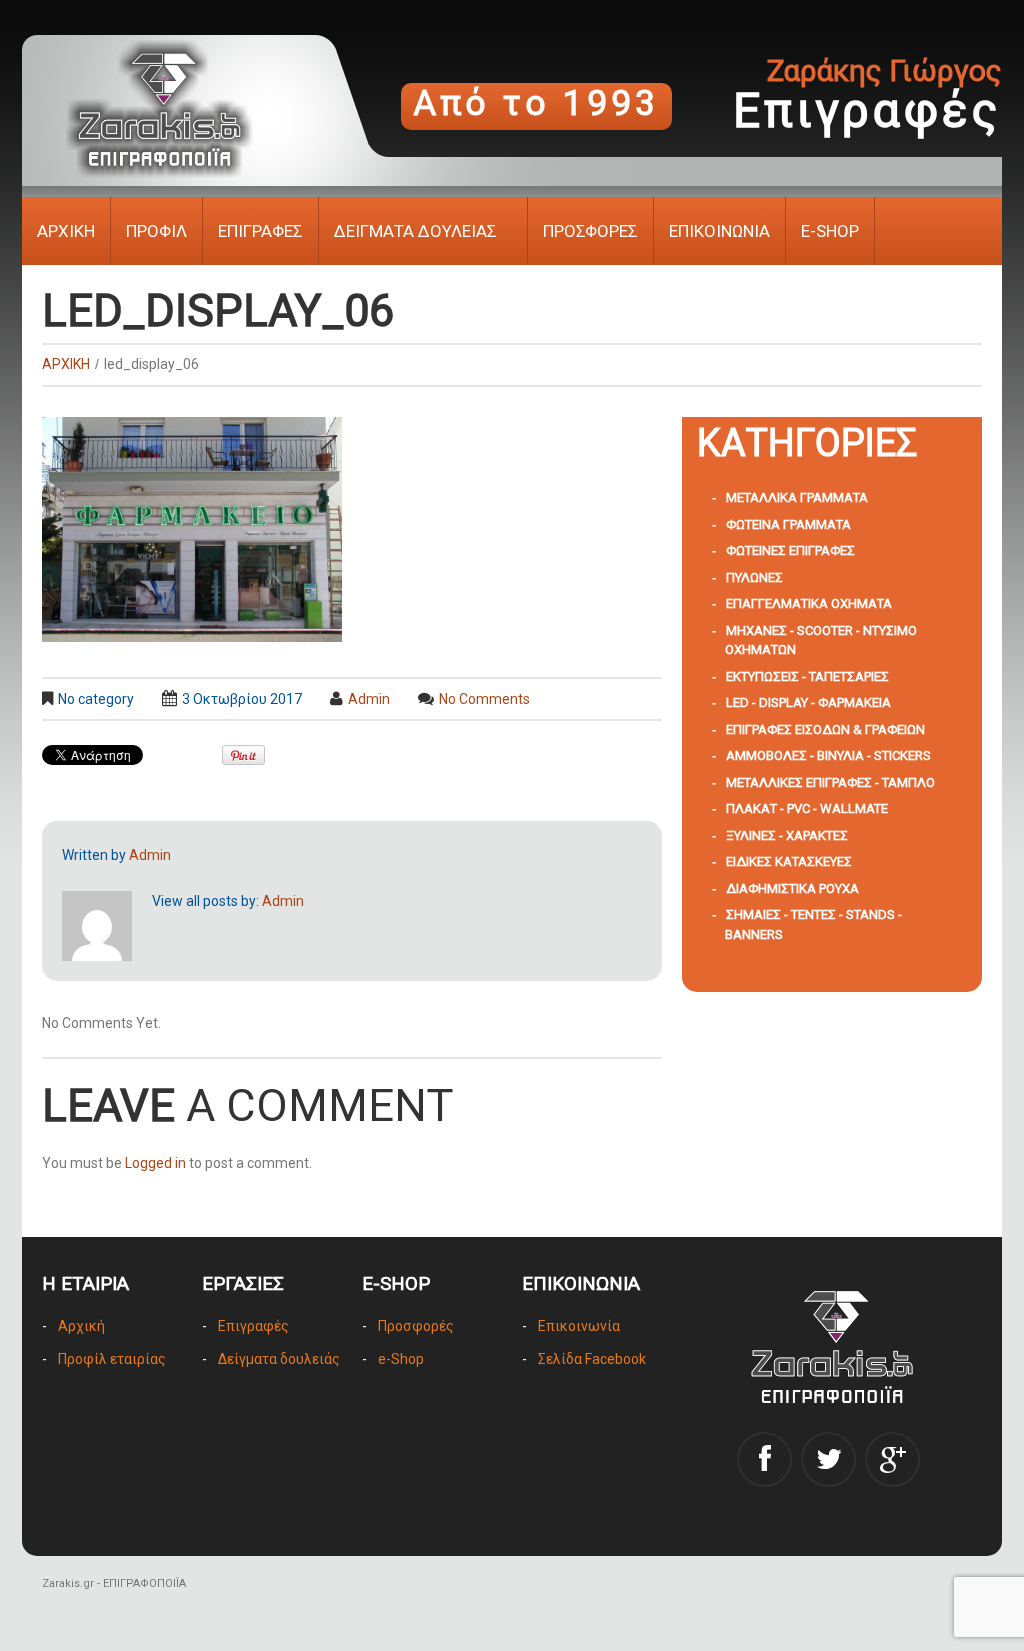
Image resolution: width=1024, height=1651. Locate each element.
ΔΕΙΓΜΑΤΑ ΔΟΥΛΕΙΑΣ (415, 231)
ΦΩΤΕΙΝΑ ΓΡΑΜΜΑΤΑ (788, 524)
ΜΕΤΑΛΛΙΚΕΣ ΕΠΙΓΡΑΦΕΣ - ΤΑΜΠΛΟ (830, 782)
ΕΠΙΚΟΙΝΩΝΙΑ (719, 231)
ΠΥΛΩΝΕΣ (754, 577)
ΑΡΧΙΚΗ (66, 231)
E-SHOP (830, 231)
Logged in (155, 1163)
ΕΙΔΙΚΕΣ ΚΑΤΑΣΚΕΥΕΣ (789, 861)
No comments (484, 699)
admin (369, 699)
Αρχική (81, 1326)
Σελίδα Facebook (592, 1359)
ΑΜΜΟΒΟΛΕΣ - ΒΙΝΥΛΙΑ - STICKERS (828, 755)
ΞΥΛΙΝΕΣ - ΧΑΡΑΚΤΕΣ (787, 835)
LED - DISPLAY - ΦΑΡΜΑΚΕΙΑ (808, 702)
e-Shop (401, 1359)
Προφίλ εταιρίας (112, 1359)
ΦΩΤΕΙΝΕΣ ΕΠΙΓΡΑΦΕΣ (790, 550)
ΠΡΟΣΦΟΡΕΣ (590, 231)
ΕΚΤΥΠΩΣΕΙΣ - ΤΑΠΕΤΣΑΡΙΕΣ (807, 676)
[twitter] (828, 1459)
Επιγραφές (253, 1326)
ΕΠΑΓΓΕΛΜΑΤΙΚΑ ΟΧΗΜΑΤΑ (809, 603)
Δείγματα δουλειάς (279, 1359)
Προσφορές (416, 1326)
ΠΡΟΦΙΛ (156, 231)
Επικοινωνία (579, 1326)
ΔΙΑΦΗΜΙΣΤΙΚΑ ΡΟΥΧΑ (792, 888)
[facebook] (764, 1459)
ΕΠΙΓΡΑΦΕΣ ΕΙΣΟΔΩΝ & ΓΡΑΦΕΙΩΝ (825, 729)
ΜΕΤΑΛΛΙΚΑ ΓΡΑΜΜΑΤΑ (797, 497)
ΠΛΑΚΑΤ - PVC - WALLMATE (807, 808)
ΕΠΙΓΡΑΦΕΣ (260, 231)
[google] (892, 1459)
